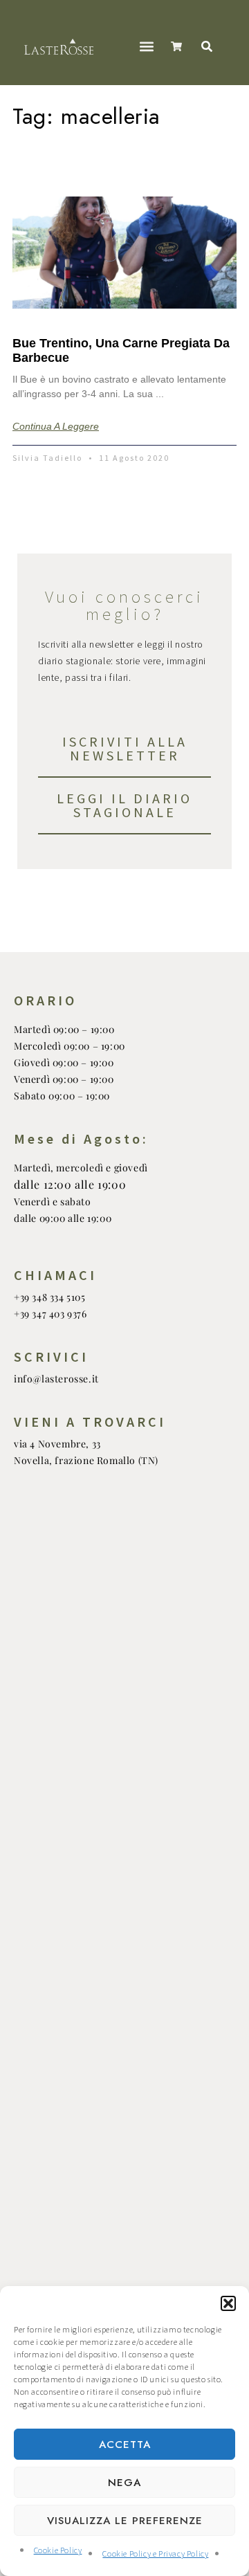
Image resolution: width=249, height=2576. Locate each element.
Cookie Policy (58, 2551)
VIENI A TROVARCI (90, 1422)
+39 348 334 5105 (50, 1297)
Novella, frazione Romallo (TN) (86, 1460)
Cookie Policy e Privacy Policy (155, 2554)
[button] (228, 2303)
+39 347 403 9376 (50, 1314)
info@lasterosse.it (56, 1379)
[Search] (210, 46)
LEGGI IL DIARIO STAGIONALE (124, 805)
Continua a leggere (56, 426)
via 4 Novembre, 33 (57, 1444)
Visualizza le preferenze (125, 2521)
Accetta (125, 2445)
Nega (124, 2483)
